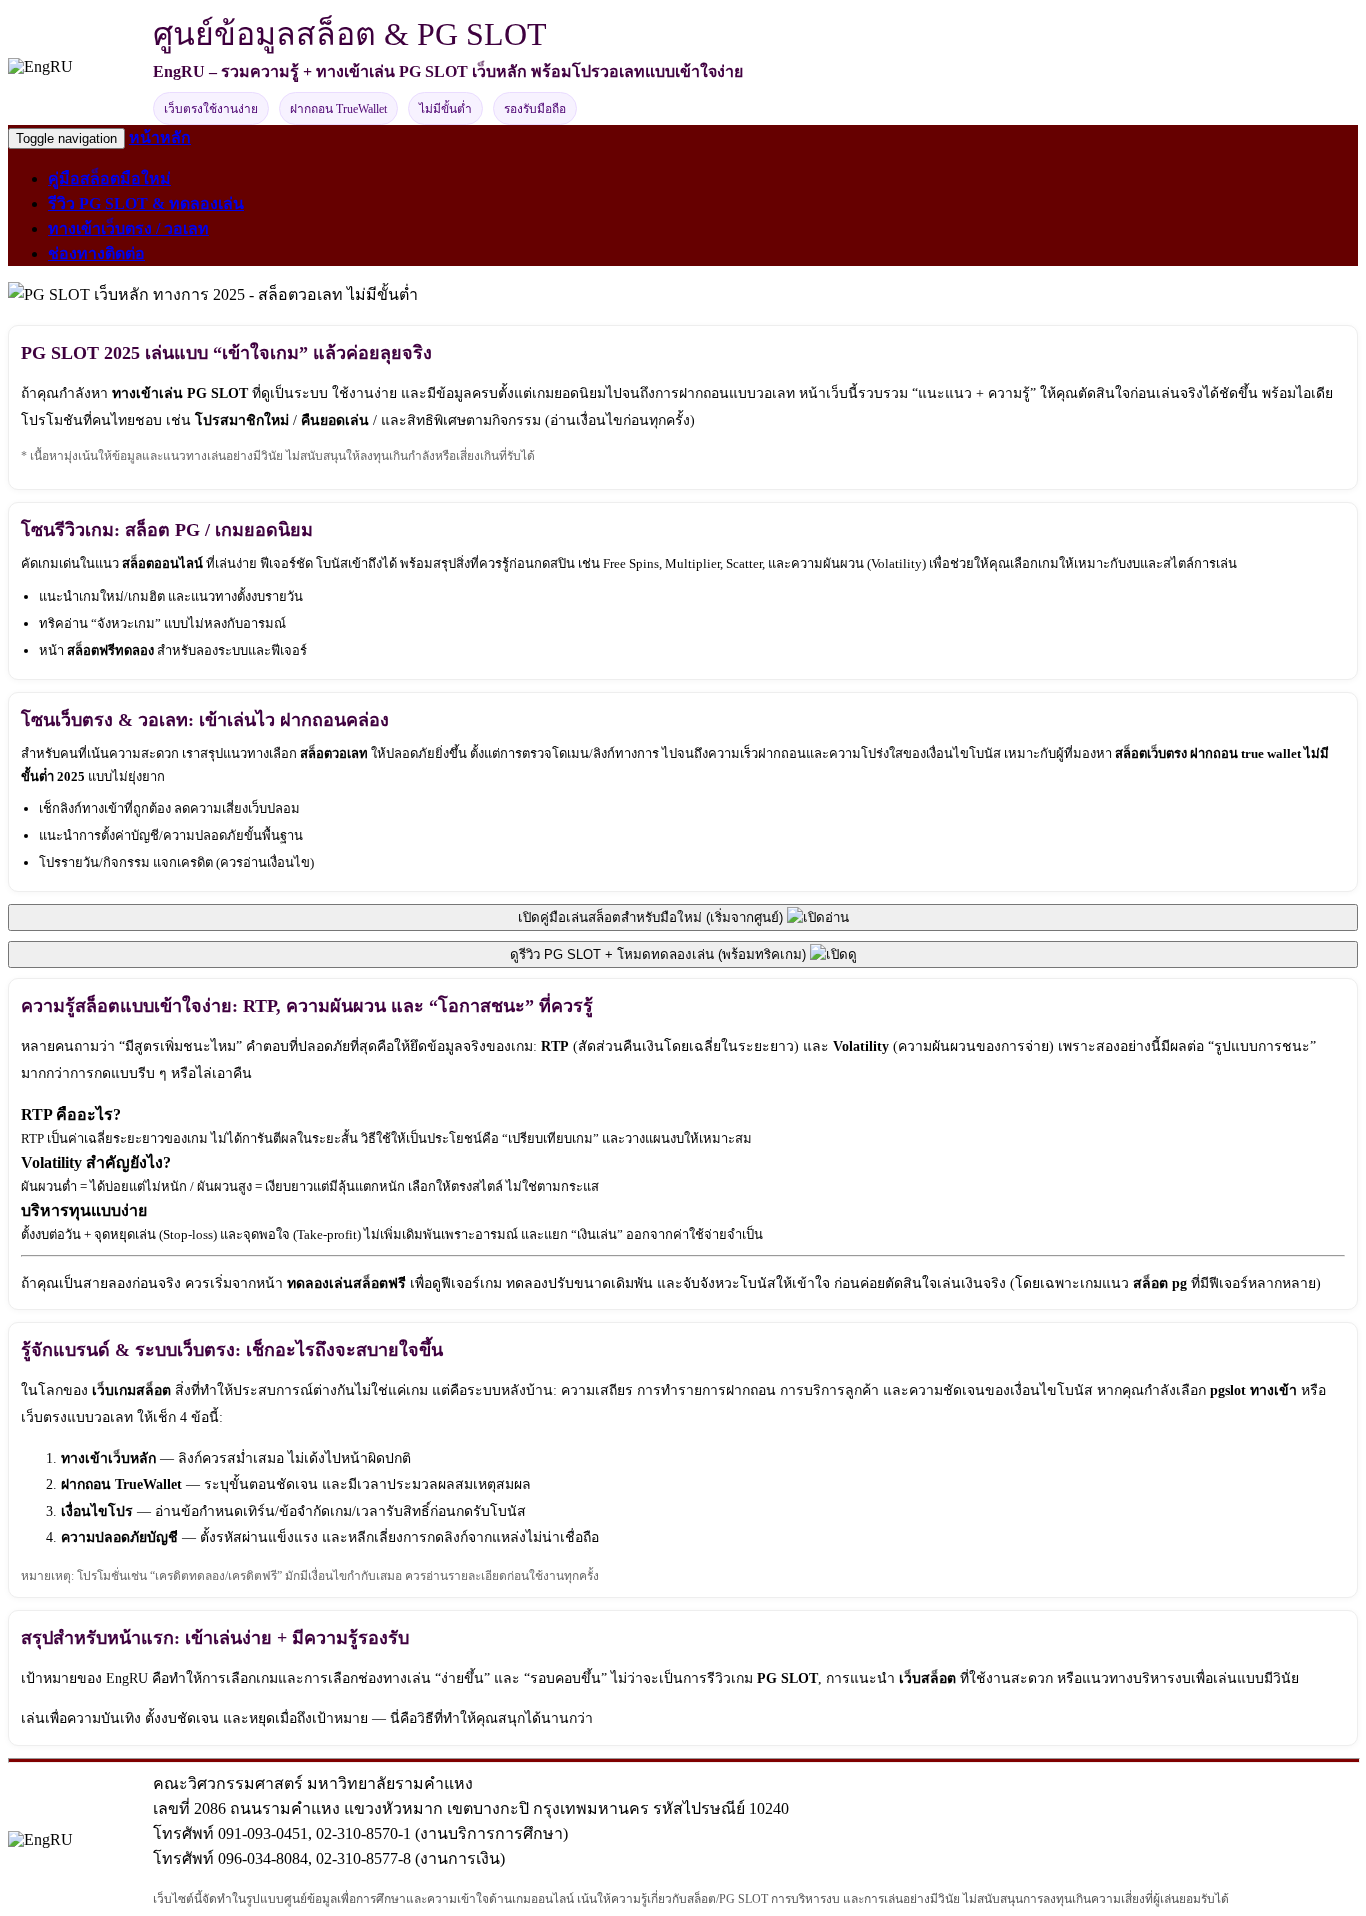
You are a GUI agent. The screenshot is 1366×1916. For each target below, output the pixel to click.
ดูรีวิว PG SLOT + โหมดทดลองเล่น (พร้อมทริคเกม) (660, 954)
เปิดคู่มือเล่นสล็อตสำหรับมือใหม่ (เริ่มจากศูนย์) (652, 917)
